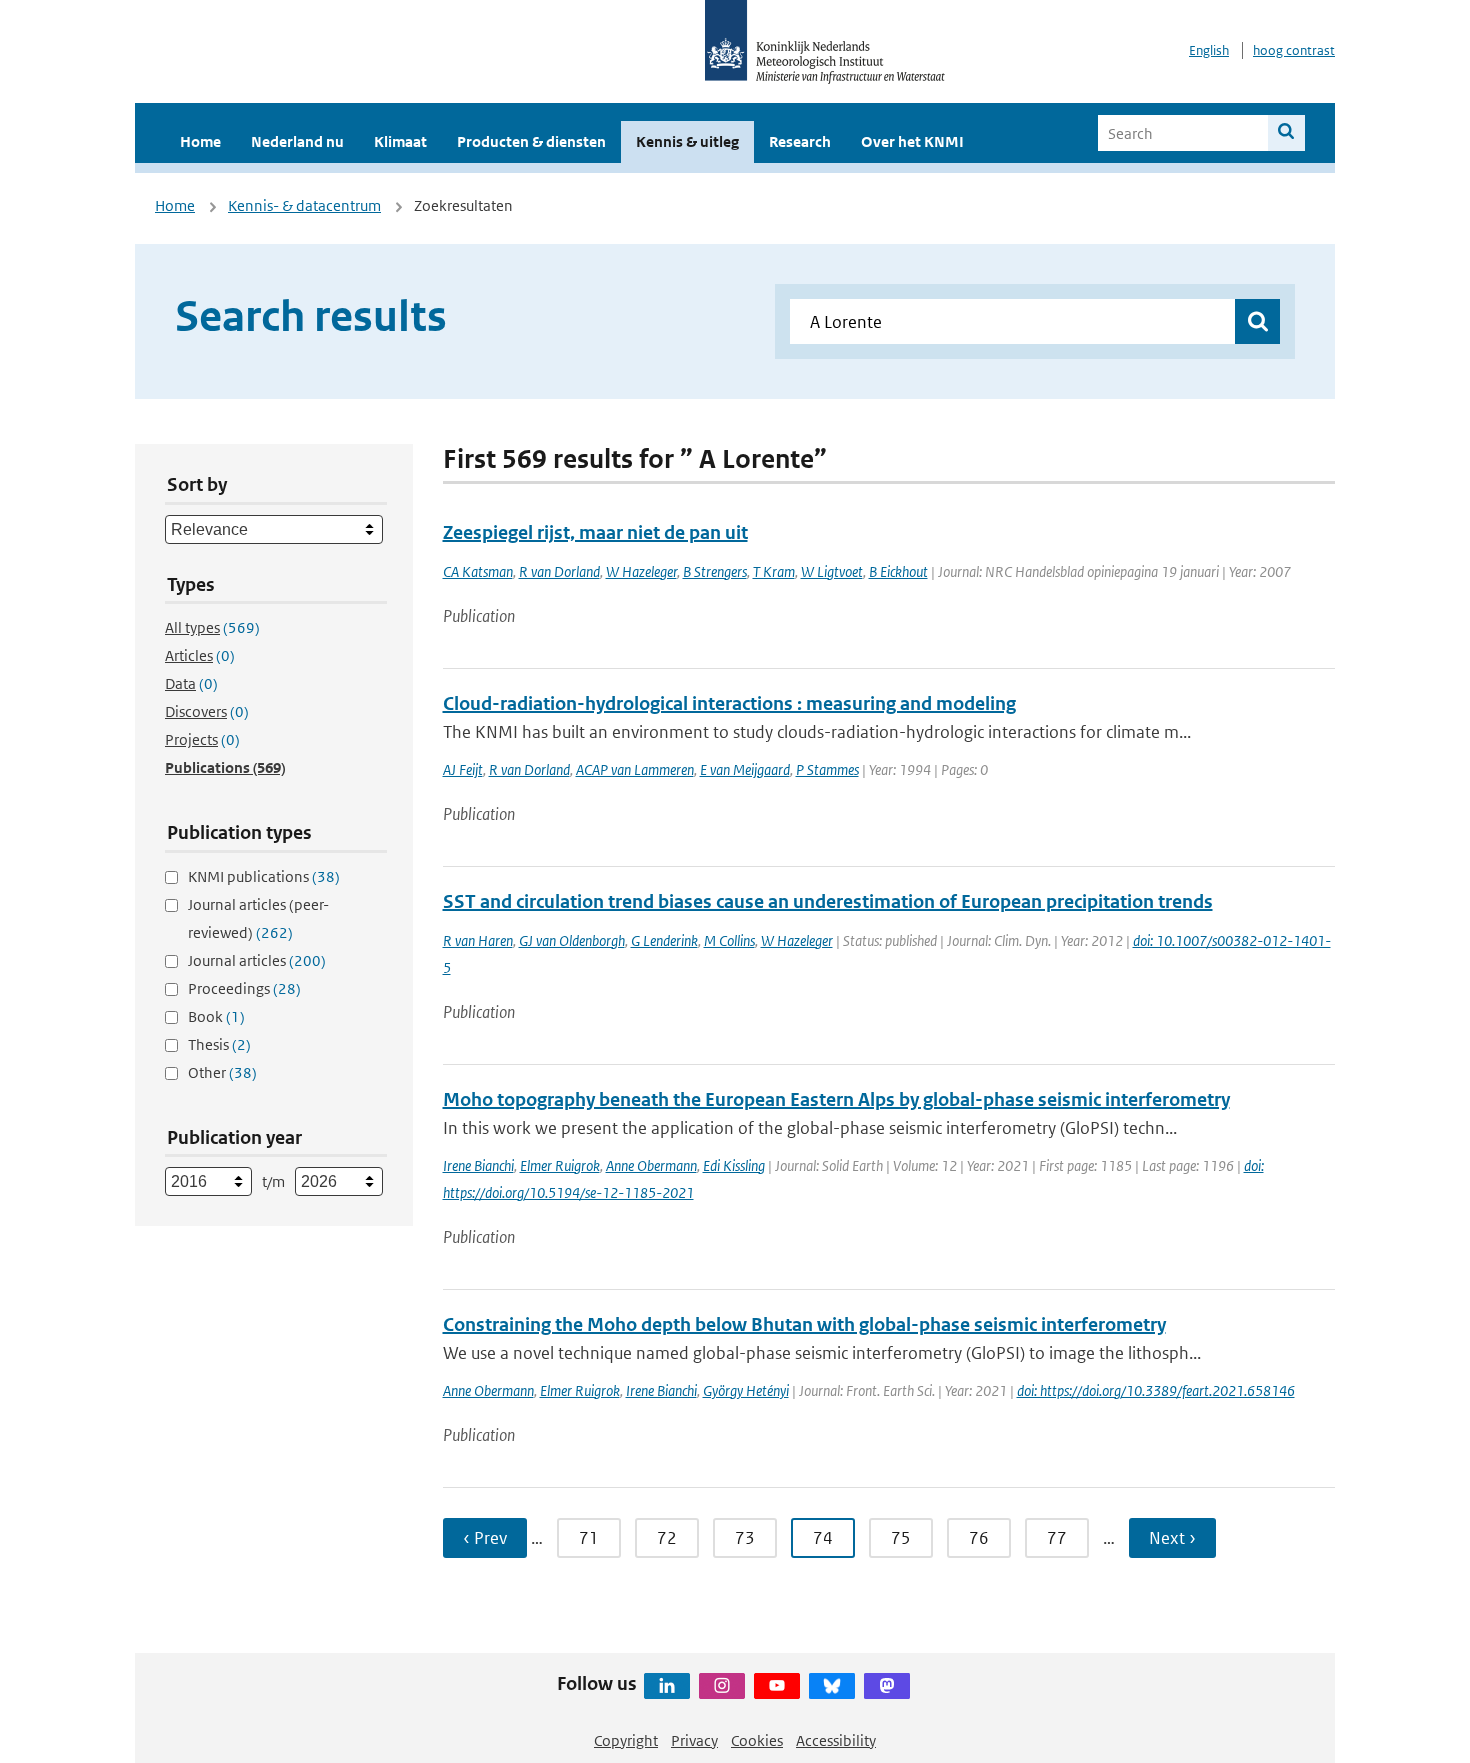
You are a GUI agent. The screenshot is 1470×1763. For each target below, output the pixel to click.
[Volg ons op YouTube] (777, 1686)
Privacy (694, 1740)
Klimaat (400, 141)
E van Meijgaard (745, 769)
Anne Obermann (651, 1165)
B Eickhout (898, 571)
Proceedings (244, 988)
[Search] (1286, 133)
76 (979, 1538)
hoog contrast (1294, 50)
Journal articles (257, 960)
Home (200, 141)
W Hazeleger (641, 571)
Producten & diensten (531, 141)
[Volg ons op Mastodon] (887, 1686)
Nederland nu (297, 141)
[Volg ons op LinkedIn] (667, 1686)
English (1209, 50)
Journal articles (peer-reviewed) (258, 918)
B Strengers (715, 571)
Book (216, 1016)
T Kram (774, 571)
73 (745, 1538)
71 (589, 1538)
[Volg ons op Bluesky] (832, 1686)
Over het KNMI (912, 141)
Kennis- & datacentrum (304, 205)
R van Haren (478, 940)
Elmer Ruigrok (560, 1165)
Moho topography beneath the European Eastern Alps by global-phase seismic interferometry (836, 1099)
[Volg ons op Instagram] (722, 1686)
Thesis (219, 1044)
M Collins (729, 940)
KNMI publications (264, 876)
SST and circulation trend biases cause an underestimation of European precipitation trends (828, 901)
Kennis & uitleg (687, 141)
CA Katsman (478, 571)
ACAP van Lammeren (635, 769)
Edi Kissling (734, 1165)
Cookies (757, 1740)
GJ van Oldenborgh (572, 940)
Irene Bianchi (478, 1165)
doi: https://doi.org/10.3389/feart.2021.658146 (1156, 1390)
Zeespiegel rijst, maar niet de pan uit (595, 532)
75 (901, 1538)
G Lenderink (664, 940)
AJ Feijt (463, 769)
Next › (1172, 1538)
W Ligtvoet (832, 571)
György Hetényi (746, 1390)
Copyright (626, 1740)
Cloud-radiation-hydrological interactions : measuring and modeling (729, 703)
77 (1057, 1538)
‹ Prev (485, 1538)
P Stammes (827, 769)
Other (222, 1072)
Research (800, 141)
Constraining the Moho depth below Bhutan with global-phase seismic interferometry (804, 1324)
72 (667, 1538)
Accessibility (836, 1740)
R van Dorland (559, 571)
